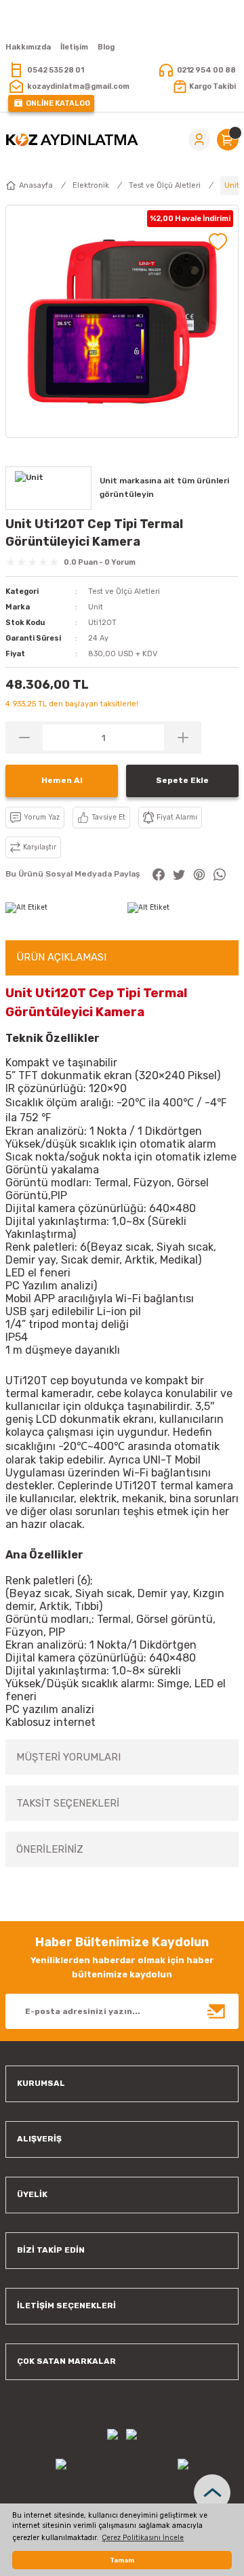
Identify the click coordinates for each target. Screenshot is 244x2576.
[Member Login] (199, 140)
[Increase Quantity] (183, 738)
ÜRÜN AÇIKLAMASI (61, 957)
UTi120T (26, 1381)
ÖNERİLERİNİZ (50, 1849)
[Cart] (228, 140)
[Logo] (72, 140)
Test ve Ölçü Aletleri (124, 591)
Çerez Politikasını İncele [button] (143, 2538)
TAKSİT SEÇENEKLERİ (68, 1803)
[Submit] (217, 2011)
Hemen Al (62, 780)
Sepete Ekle (182, 780)
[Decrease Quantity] (24, 738)
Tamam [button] (122, 2560)
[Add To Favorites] (218, 242)
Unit (96, 607)
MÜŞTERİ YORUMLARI (68, 1757)
